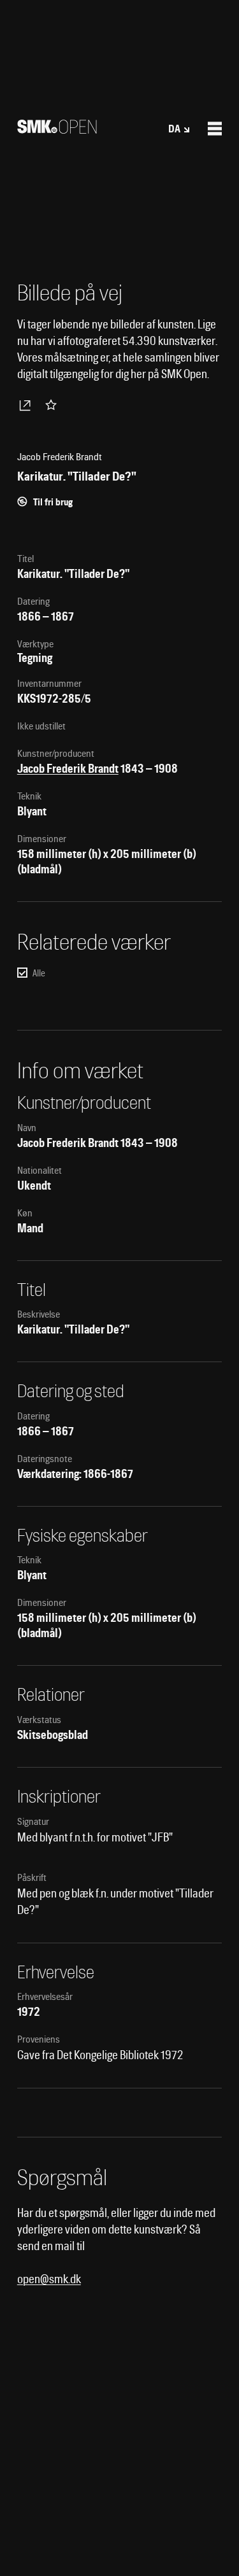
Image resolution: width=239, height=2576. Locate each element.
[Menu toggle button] (215, 129)
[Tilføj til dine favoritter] (54, 405)
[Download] (27, 405)
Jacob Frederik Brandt (68, 769)
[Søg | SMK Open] (57, 130)
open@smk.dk (49, 2279)
